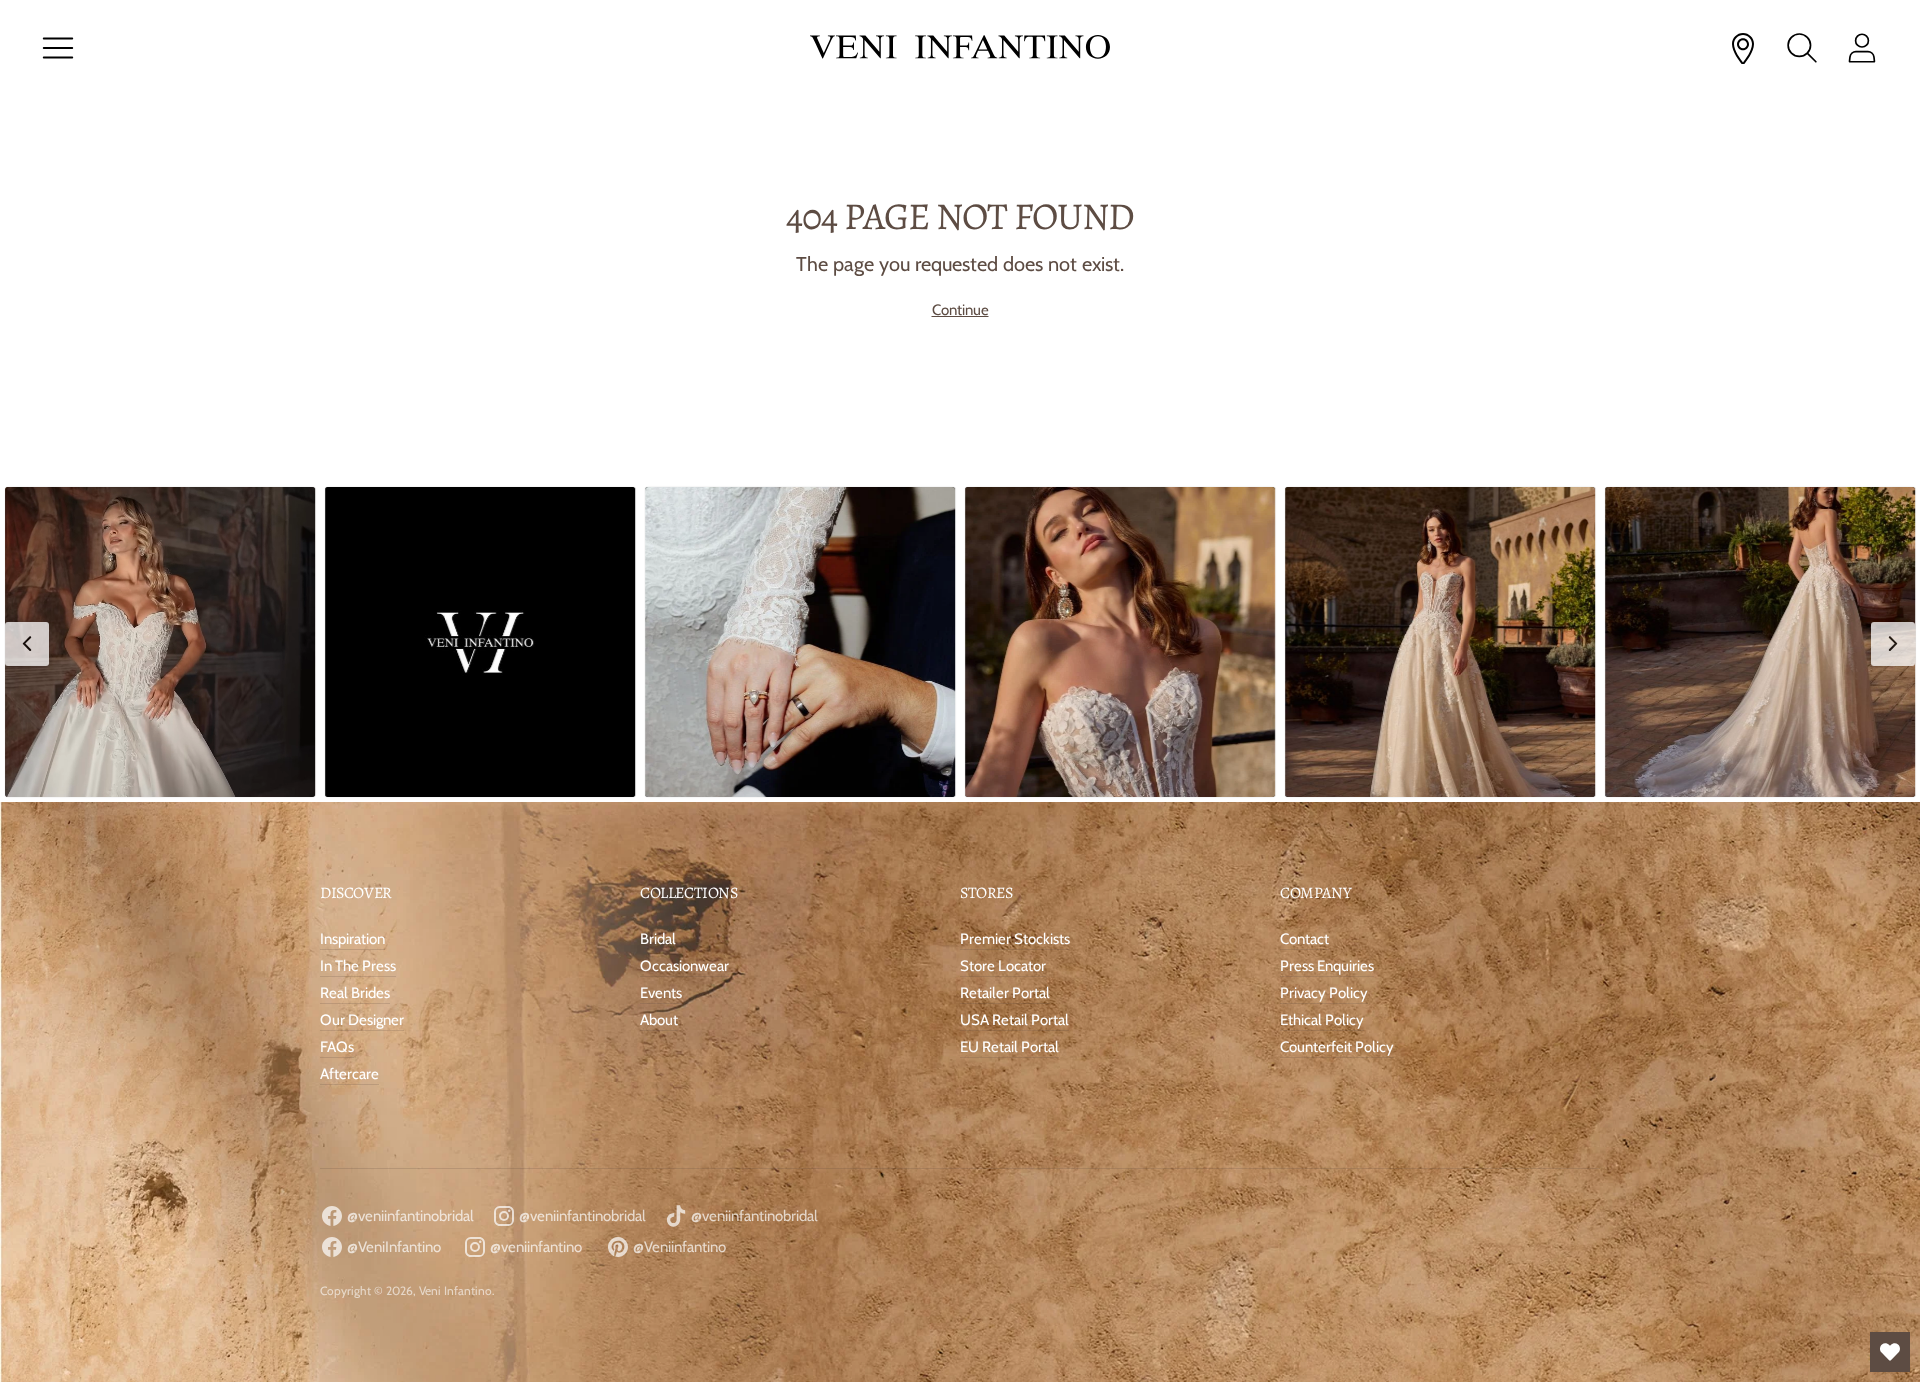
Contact (1304, 939)
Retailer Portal (1005, 993)
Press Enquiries (1327, 966)
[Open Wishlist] (1890, 1352)
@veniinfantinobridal (409, 1216)
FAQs (337, 1047)
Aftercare (349, 1074)
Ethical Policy (1322, 1020)
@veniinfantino (534, 1247)
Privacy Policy (1324, 993)
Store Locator (1003, 966)
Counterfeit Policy (1337, 1047)
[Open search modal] (1802, 48)
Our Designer (362, 1020)
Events (661, 993)
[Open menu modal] (58, 48)
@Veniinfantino (678, 1247)
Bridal (658, 939)
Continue (960, 310)
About (659, 1020)
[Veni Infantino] (960, 48)
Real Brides (355, 993)
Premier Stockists (1015, 939)
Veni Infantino (455, 1290)
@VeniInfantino (392, 1247)
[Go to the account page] (1862, 48)
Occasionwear (684, 966)
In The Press (358, 966)
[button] (160, 642)
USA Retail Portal (1014, 1020)
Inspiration (352, 939)
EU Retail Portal (1009, 1047)
